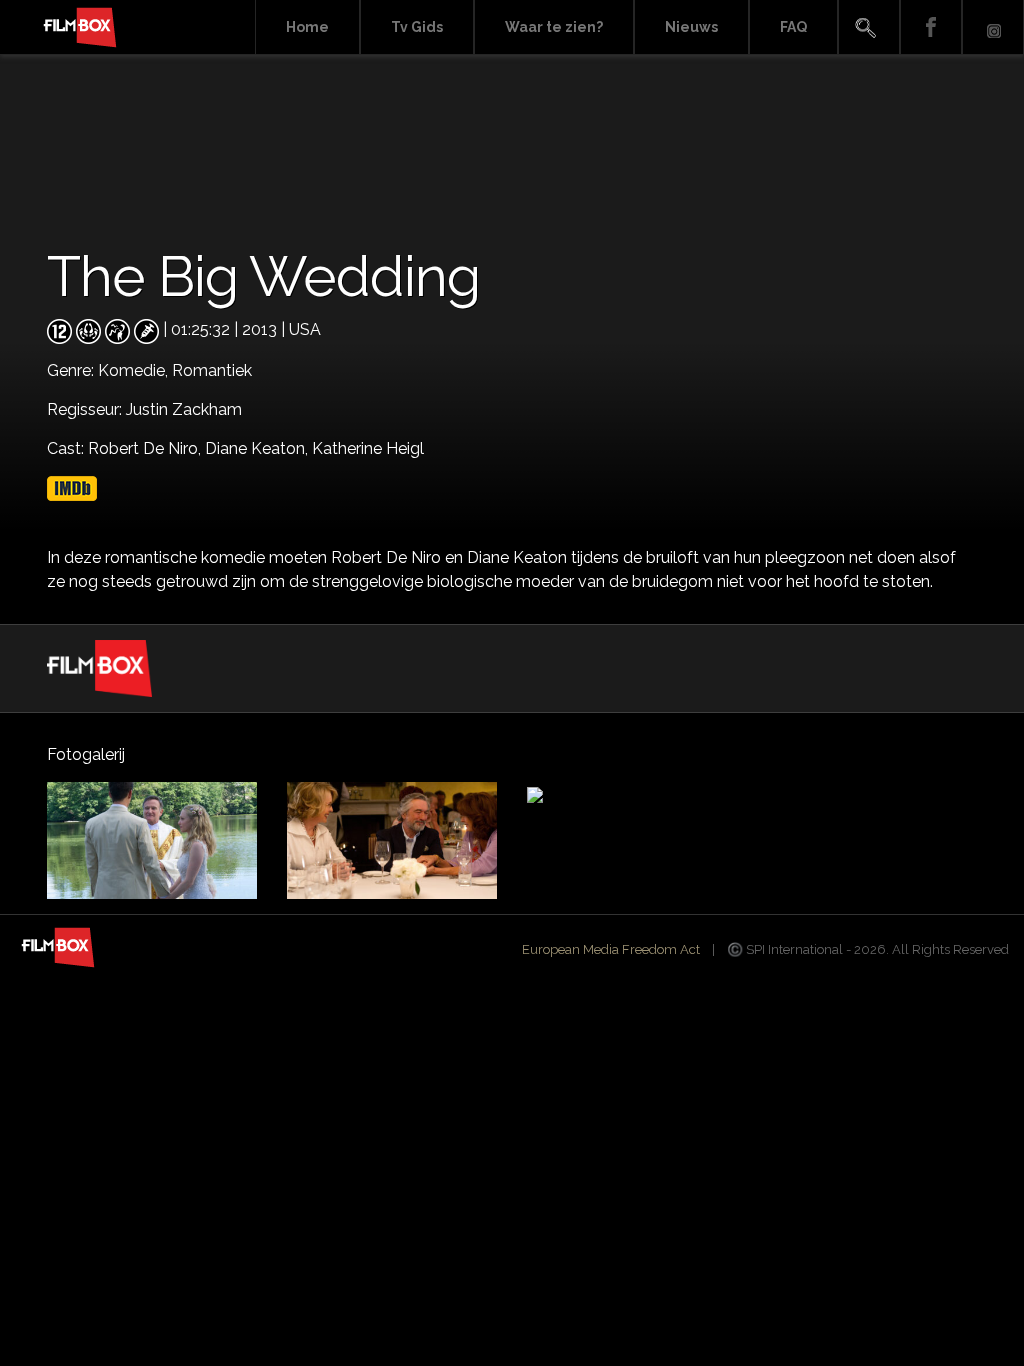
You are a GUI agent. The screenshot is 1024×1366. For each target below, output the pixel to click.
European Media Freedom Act (611, 949)
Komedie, (135, 370)
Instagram (993, 27)
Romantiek (212, 370)
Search (869, 27)
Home (307, 27)
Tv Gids (417, 27)
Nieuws (691, 27)
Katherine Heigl (368, 448)
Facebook (931, 27)
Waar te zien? (554, 27)
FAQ (793, 27)
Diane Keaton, (258, 448)
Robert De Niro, (146, 448)
